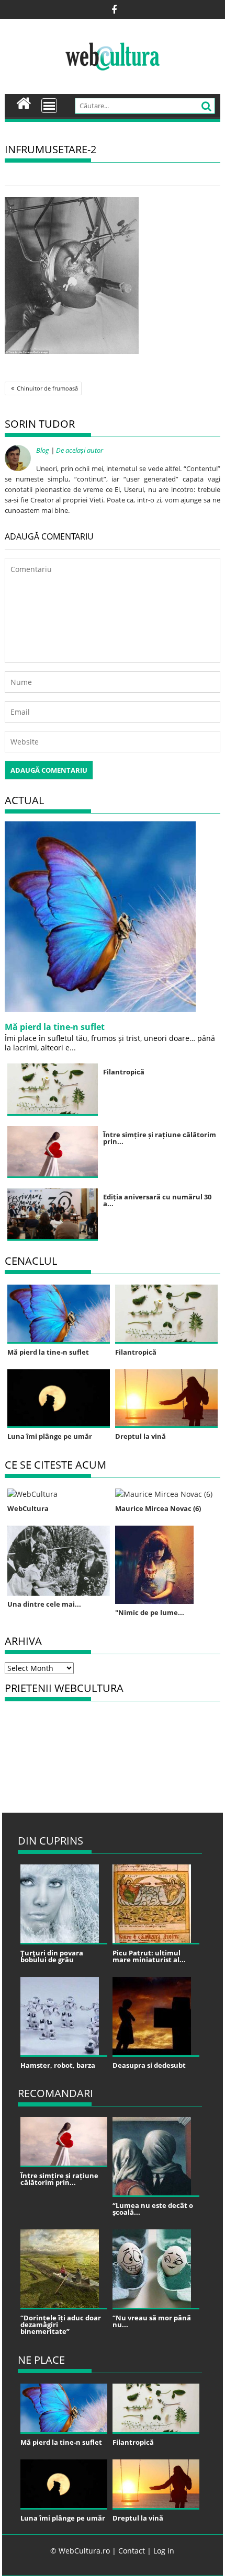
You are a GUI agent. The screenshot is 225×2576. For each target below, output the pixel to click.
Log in (164, 2551)
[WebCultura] (24, 102)
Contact (132, 2551)
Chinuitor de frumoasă (47, 388)
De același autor (80, 450)
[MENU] (49, 106)
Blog (43, 450)
